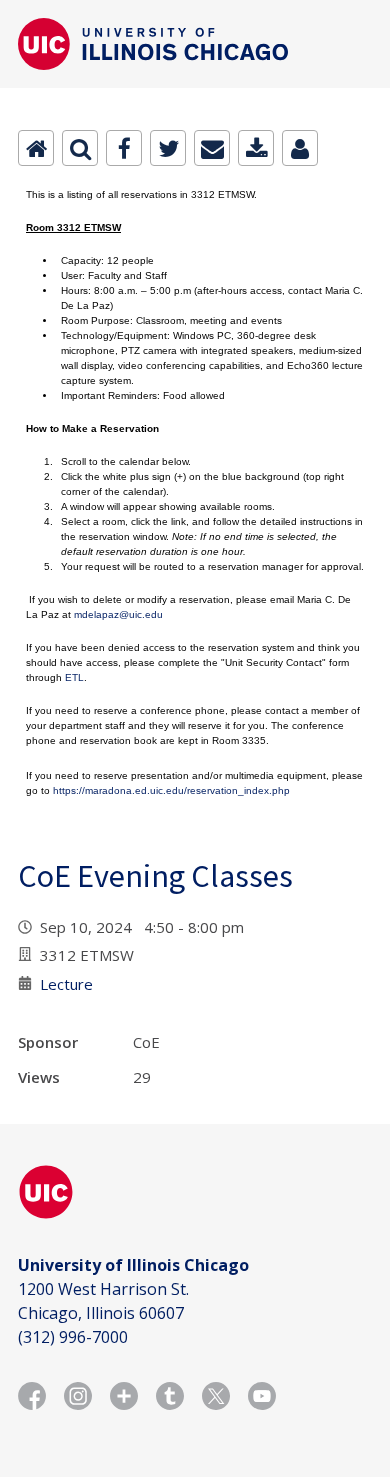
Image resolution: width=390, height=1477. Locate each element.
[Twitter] (168, 148)
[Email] (212, 148)
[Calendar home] (36, 148)
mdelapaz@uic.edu (118, 614)
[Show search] (80, 148)
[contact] (300, 148)
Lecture (66, 984)
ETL (74, 677)
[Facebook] (124, 148)
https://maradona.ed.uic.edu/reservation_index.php (171, 790)
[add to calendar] (256, 148)
